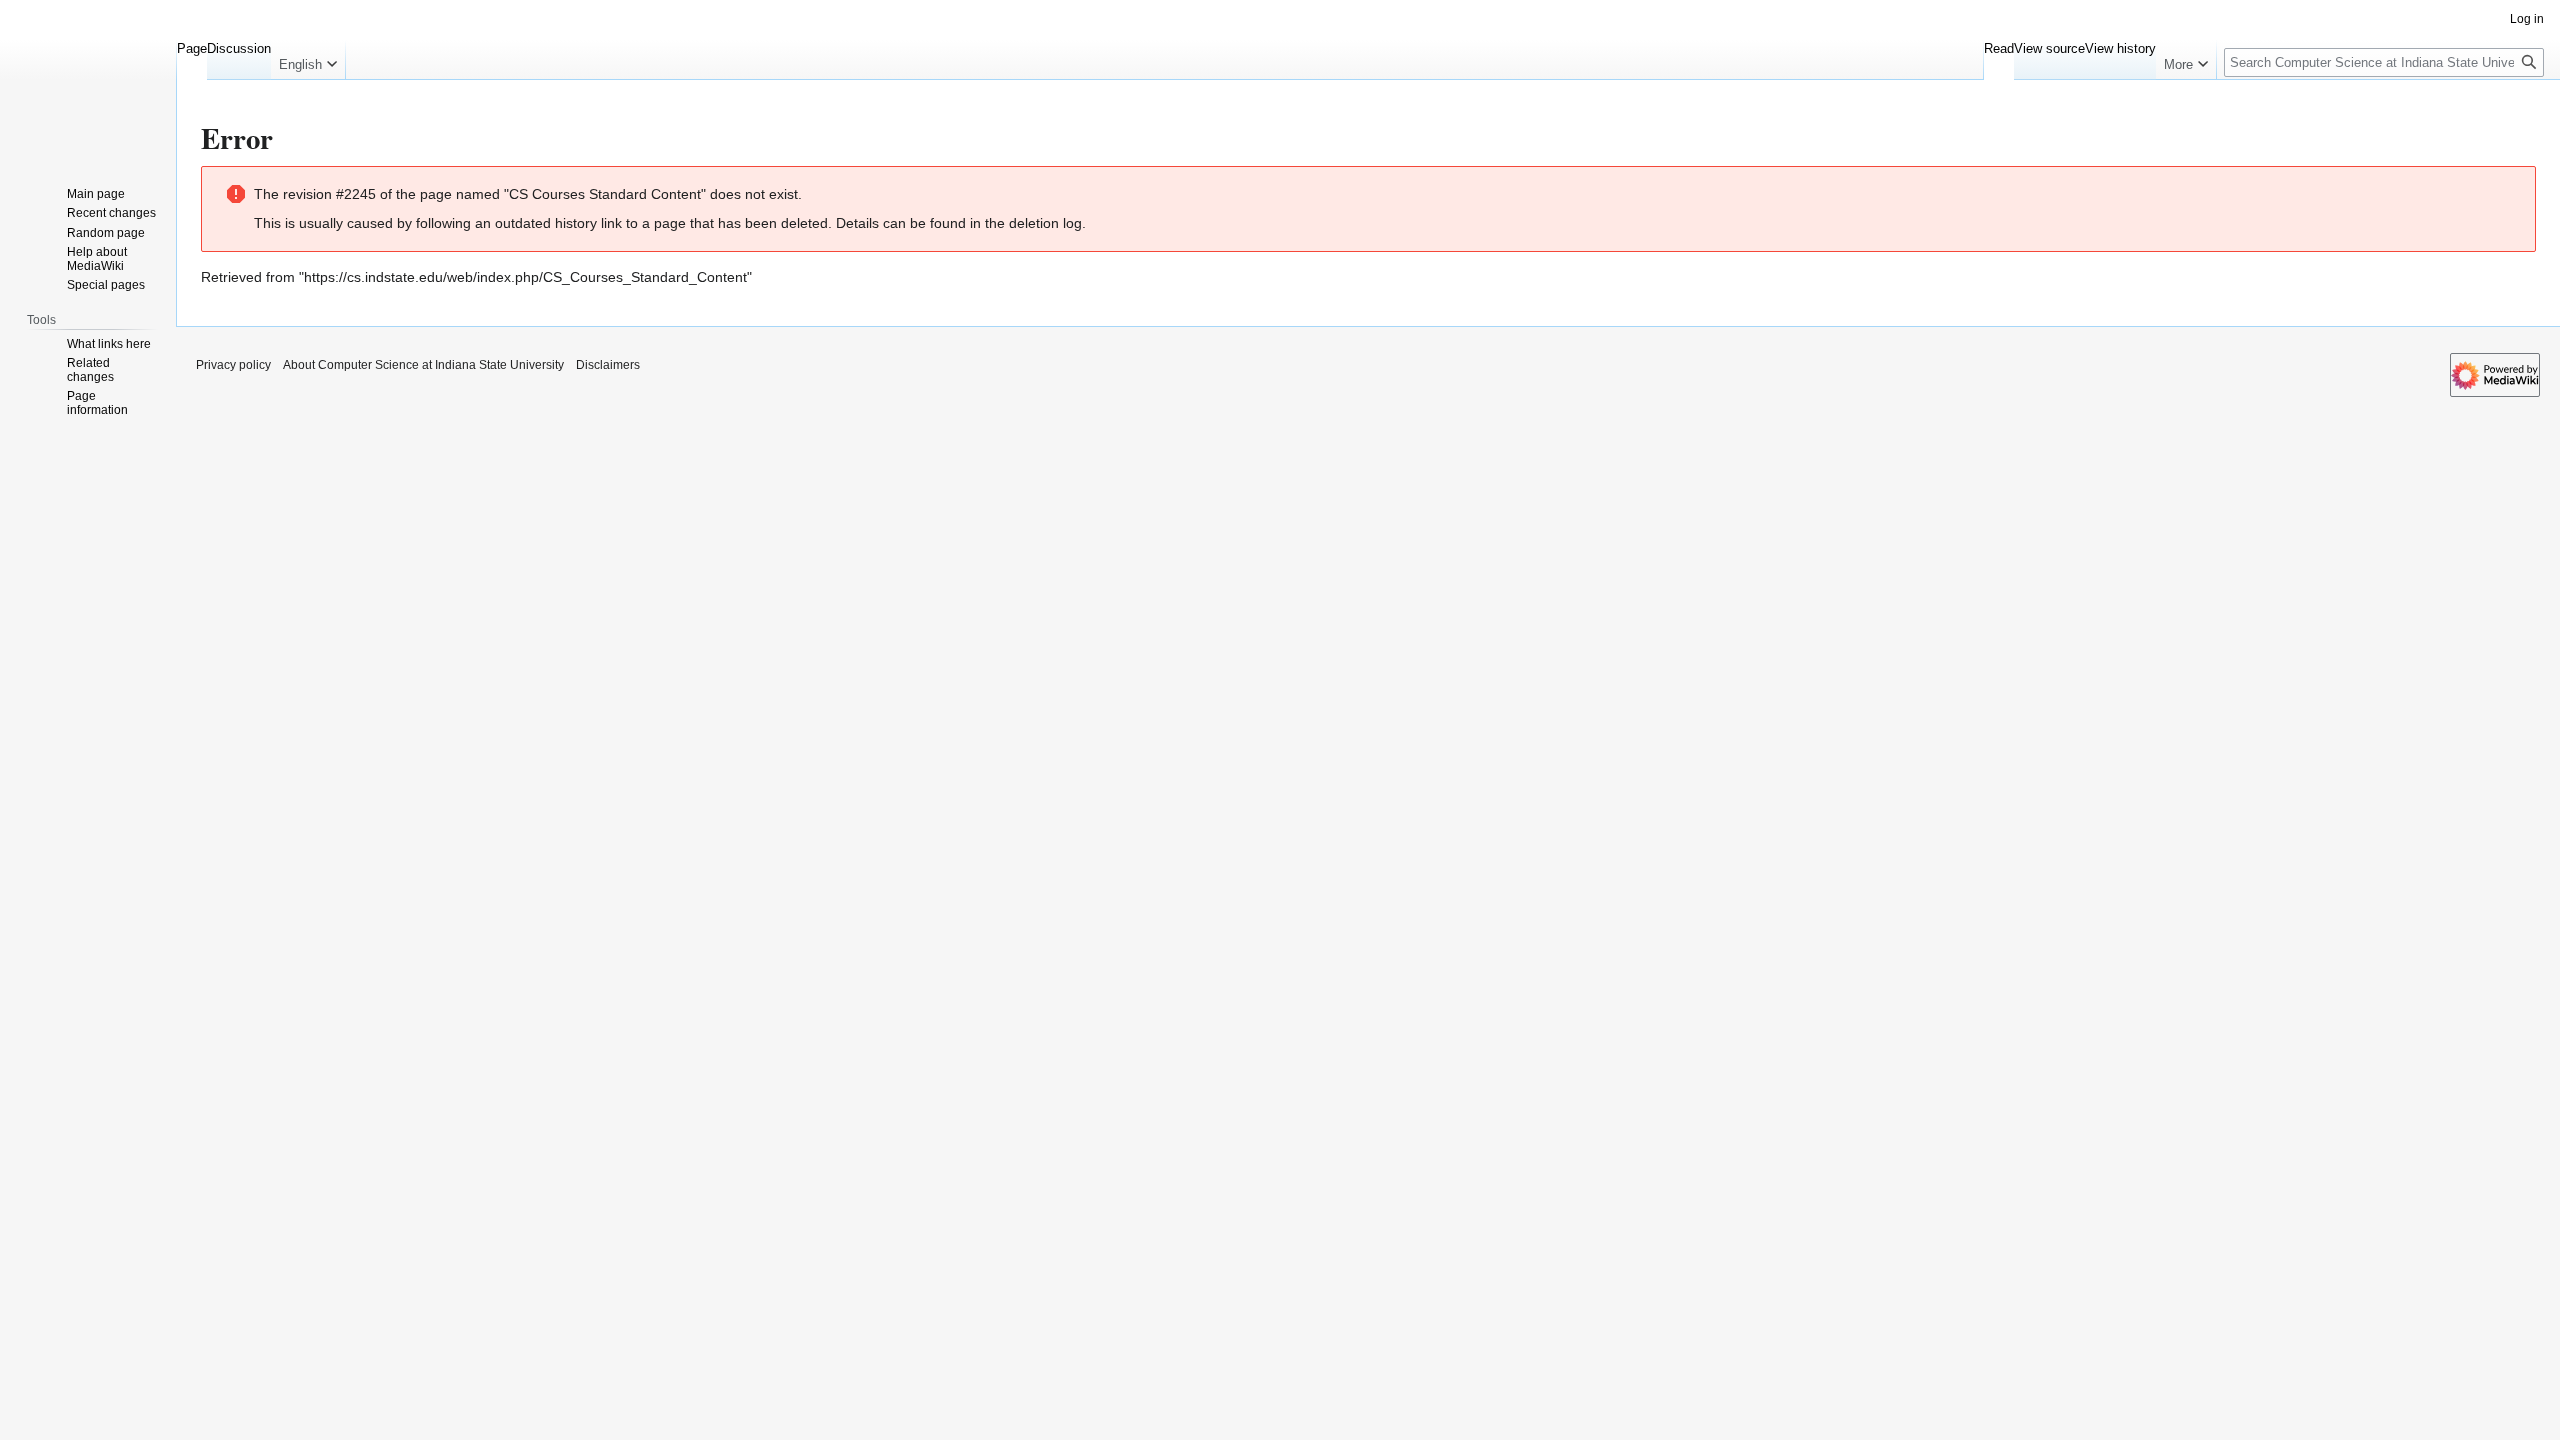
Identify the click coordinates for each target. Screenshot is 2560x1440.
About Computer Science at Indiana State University (423, 365)
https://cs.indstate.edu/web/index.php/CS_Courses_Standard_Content (525, 277)
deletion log (1045, 223)
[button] (308, 60)
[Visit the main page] (88, 80)
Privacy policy (233, 365)
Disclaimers (608, 365)
